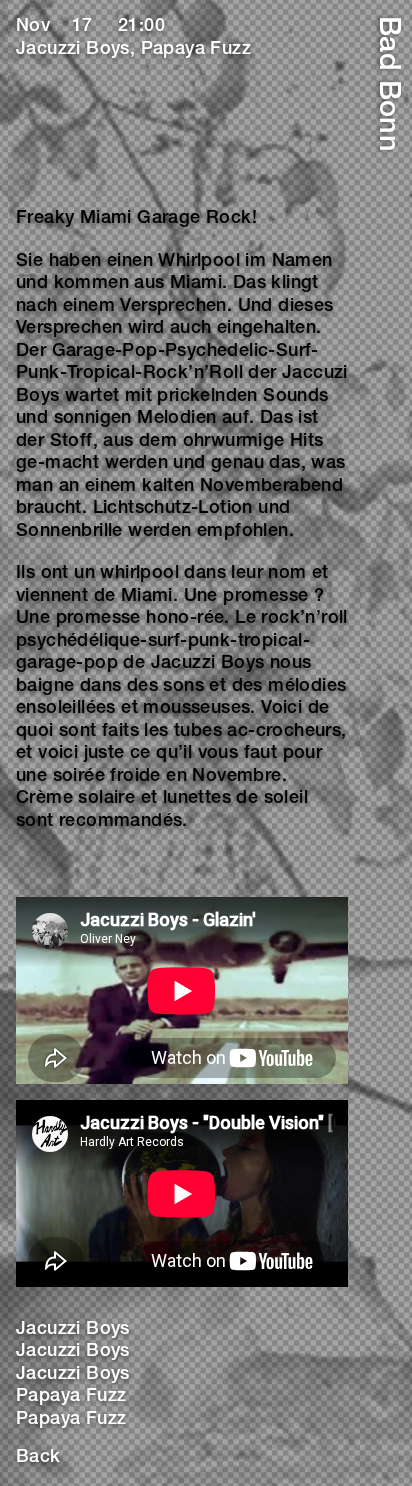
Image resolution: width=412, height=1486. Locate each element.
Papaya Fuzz (71, 1397)
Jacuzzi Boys (73, 1330)
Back (38, 1458)
